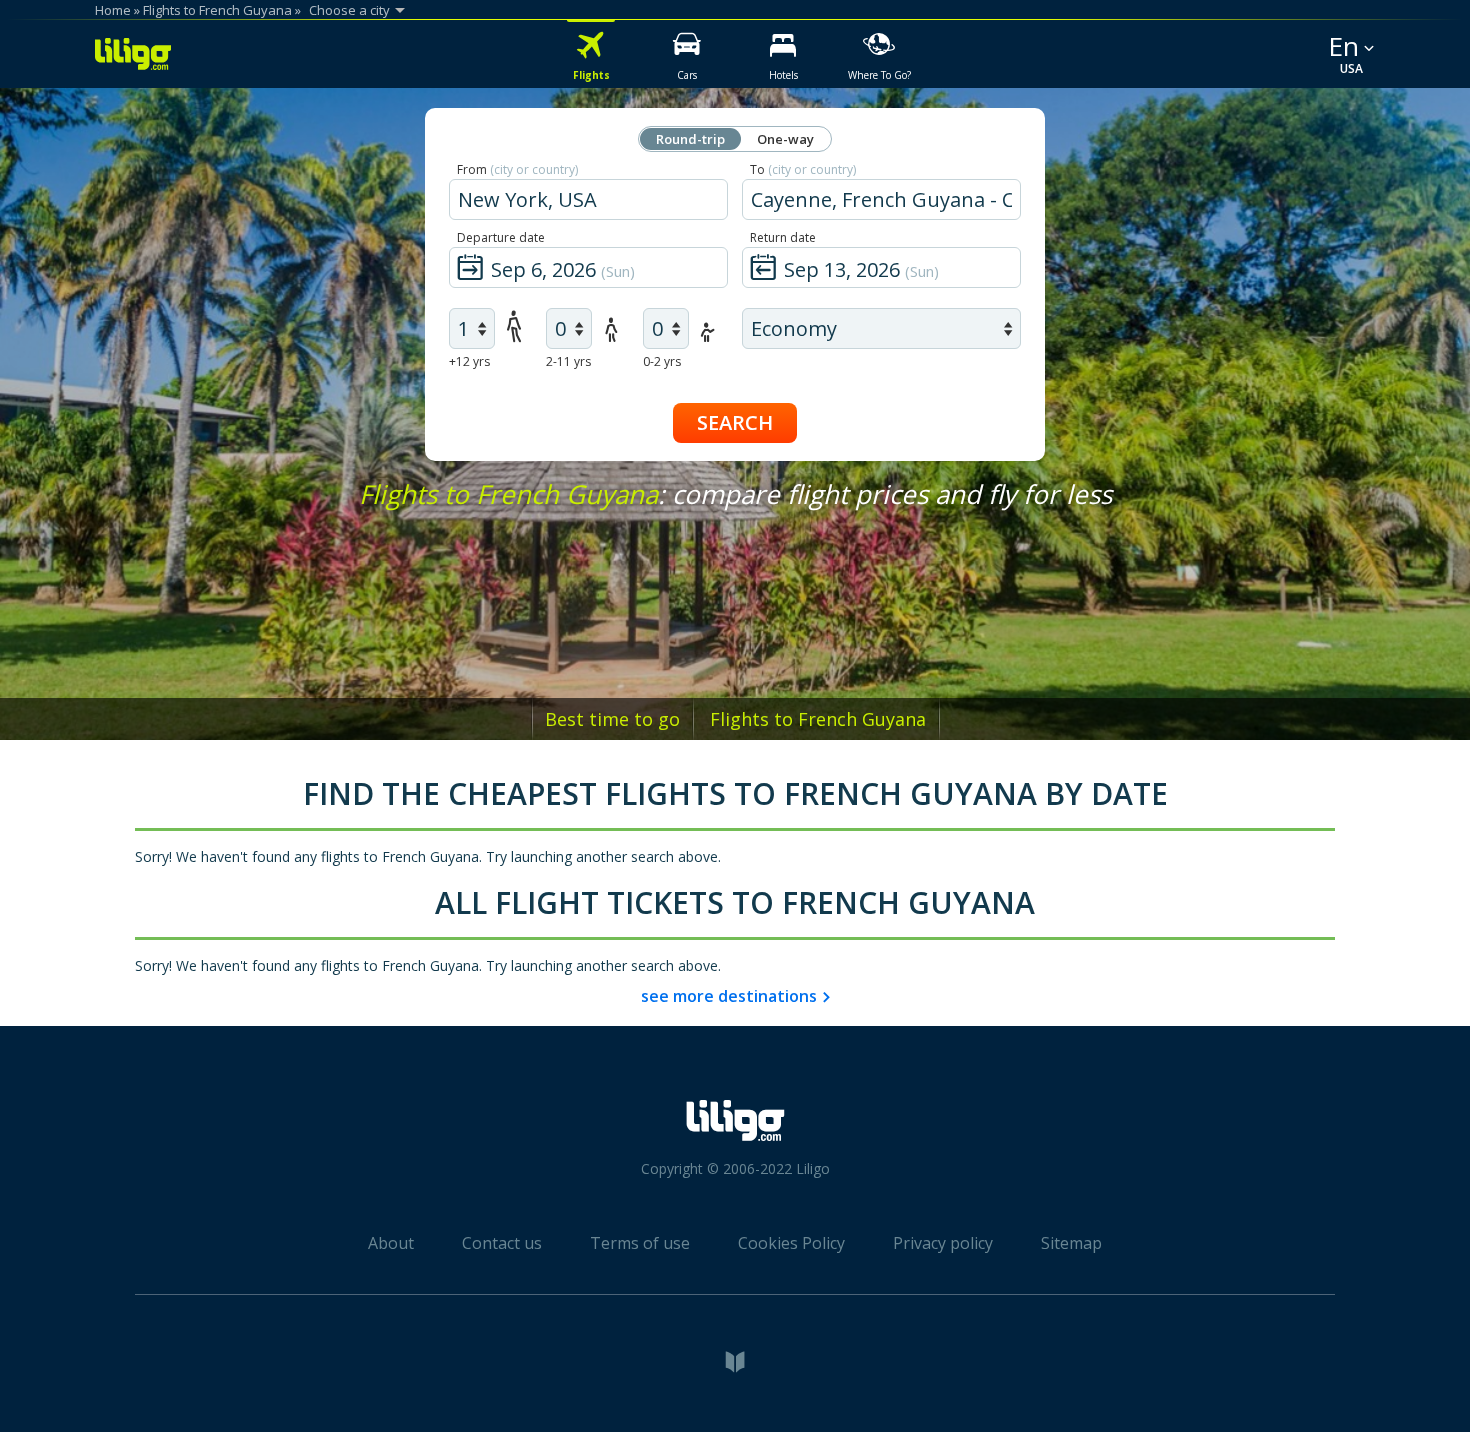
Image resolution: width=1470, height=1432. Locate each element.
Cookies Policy (791, 1243)
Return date (783, 237)
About (391, 1243)
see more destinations (729, 996)
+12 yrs (469, 361)
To (803, 169)
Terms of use (640, 1243)
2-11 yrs (568, 361)
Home (113, 10)
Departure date (501, 237)
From (517, 169)
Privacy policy (943, 1243)
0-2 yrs (662, 361)
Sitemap (1071, 1243)
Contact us (502, 1243)
